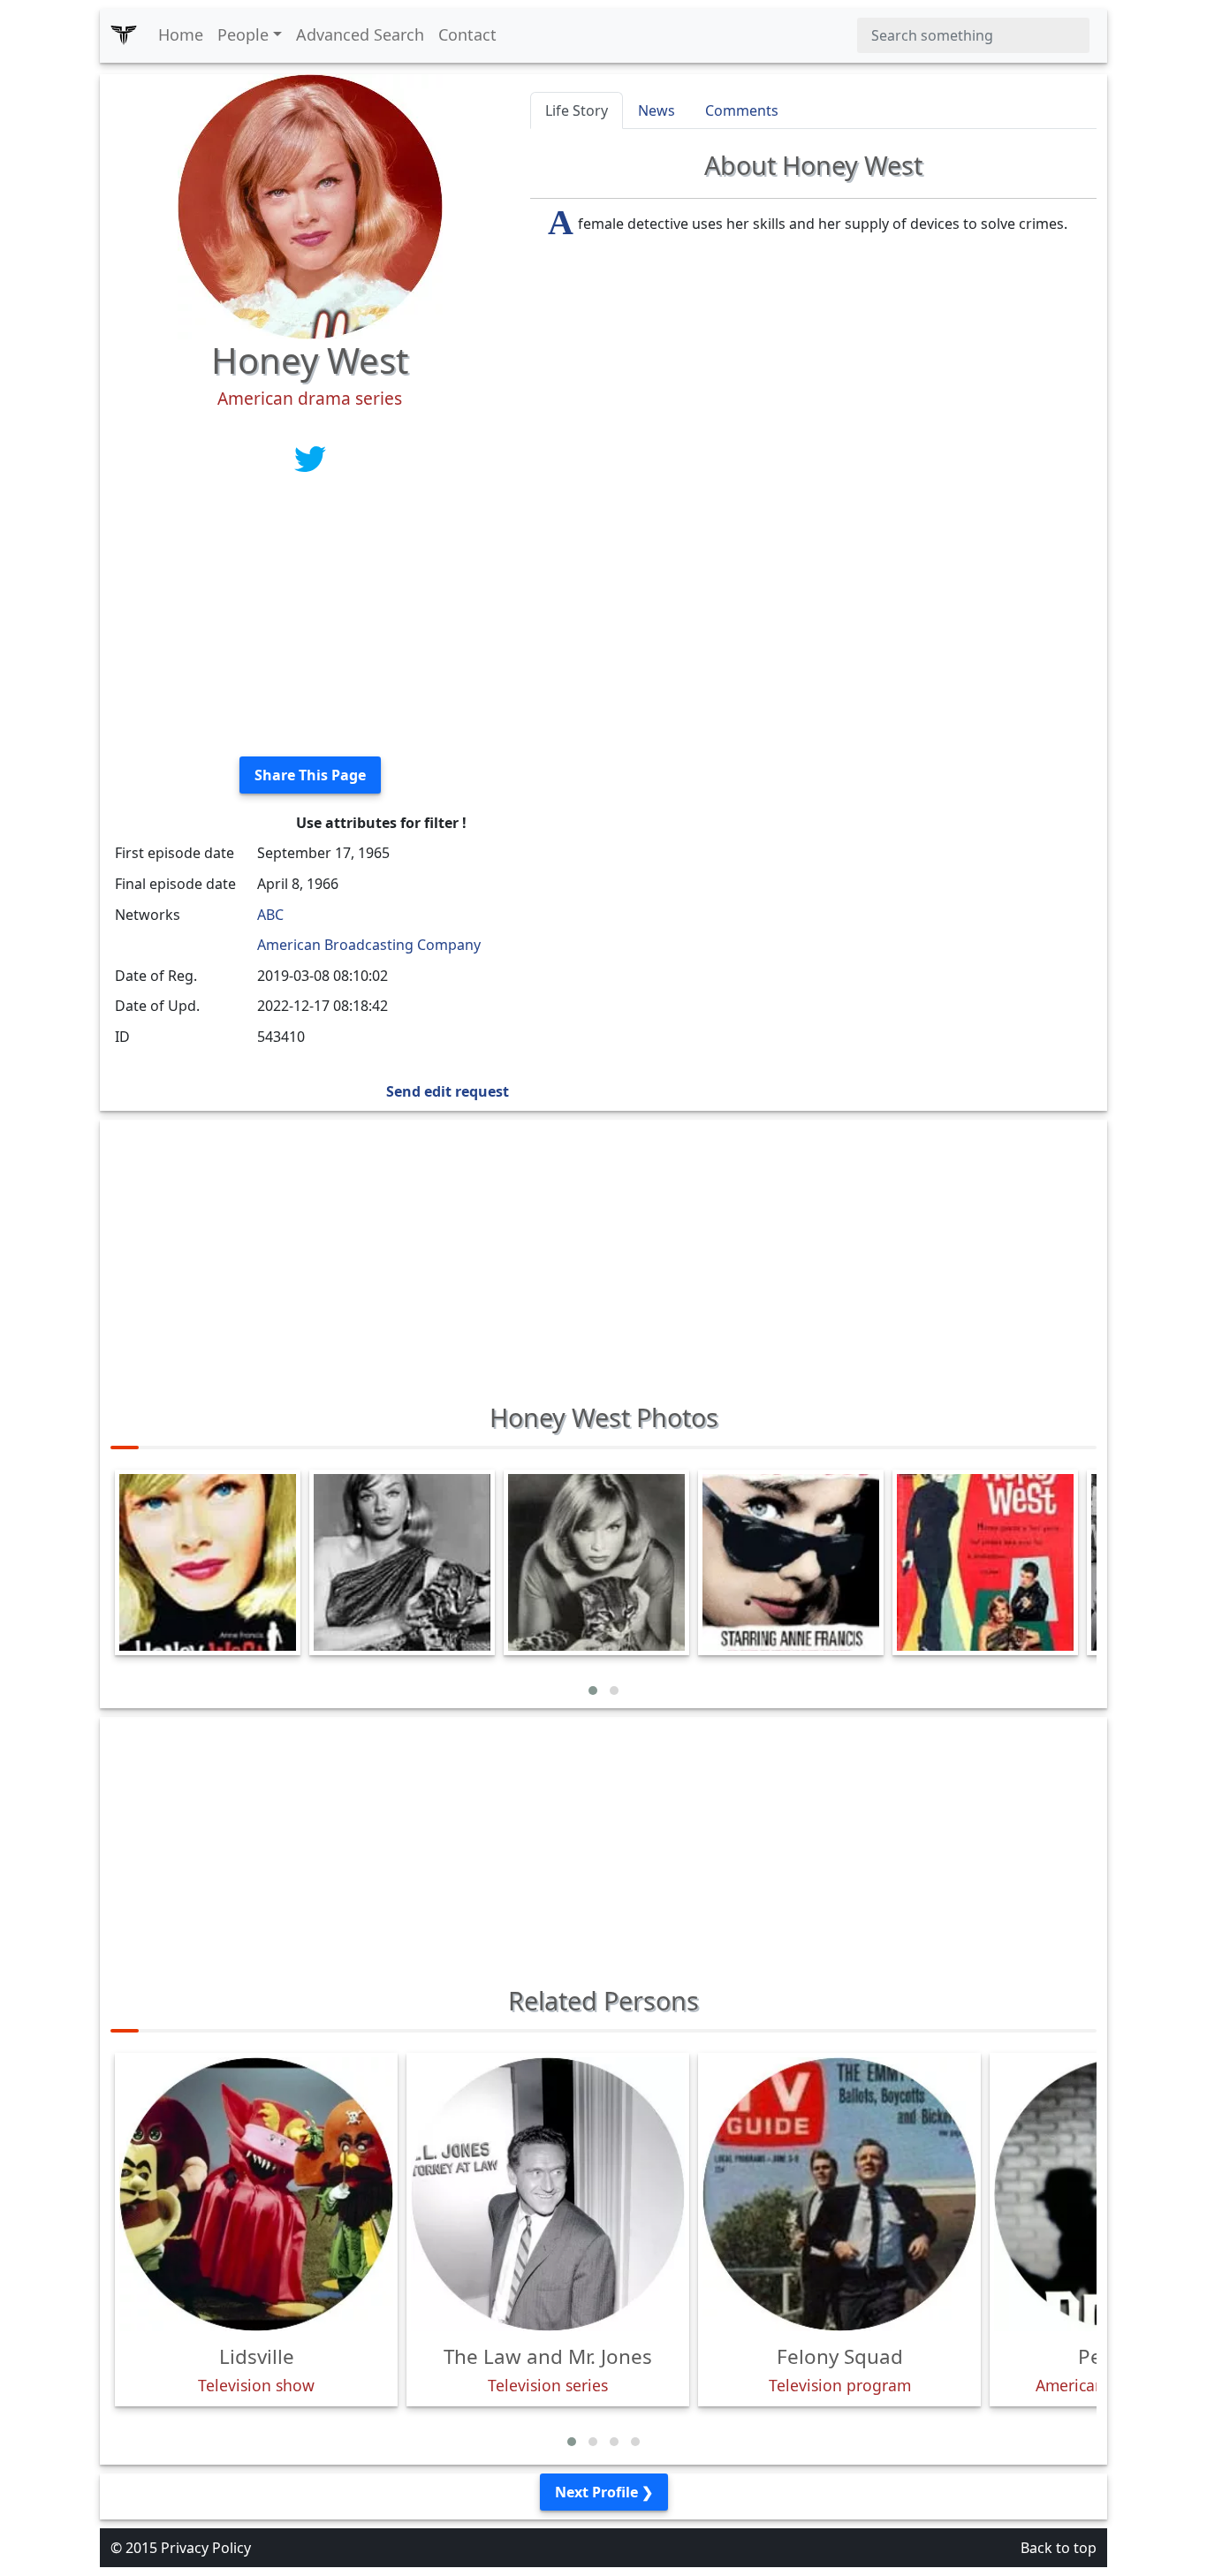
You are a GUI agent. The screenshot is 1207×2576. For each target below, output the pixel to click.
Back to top (1059, 2548)
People (243, 34)
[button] (593, 1691)
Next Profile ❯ (604, 2492)
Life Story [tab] (577, 110)
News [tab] (657, 110)
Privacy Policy (206, 2548)
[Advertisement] (310, 619)
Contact (467, 34)
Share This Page (310, 775)
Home (181, 34)
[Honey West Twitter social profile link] (310, 458)
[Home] (124, 35)
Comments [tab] (742, 110)
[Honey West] (310, 205)
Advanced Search (360, 34)
